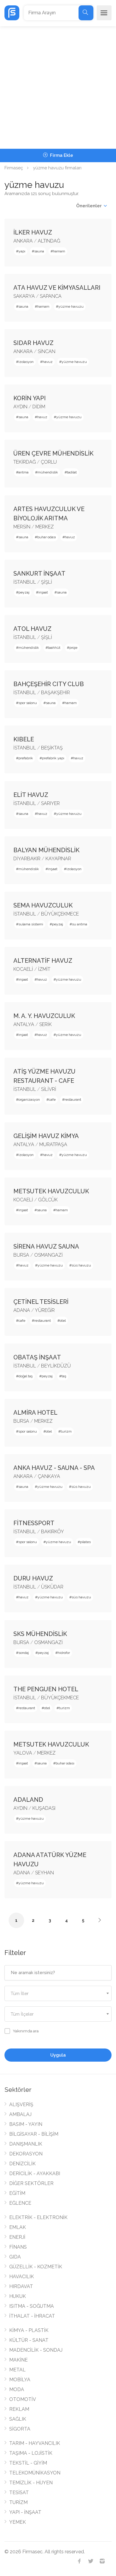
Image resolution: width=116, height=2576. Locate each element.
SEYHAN (44, 1873)
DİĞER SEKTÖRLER (31, 2183)
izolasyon (26, 362)
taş (64, 1376)
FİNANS (18, 2247)
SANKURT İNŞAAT (39, 574)
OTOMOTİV (23, 2399)
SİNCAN (47, 351)
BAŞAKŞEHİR (55, 693)
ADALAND (28, 1800)
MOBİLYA (20, 2380)
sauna (39, 251)
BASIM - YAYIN (26, 2124)
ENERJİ (17, 2237)
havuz (48, 362)
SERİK (46, 1024)
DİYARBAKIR (27, 859)
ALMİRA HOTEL (35, 1413)
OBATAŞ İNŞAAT (37, 1357)
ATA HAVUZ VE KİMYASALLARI (57, 288)
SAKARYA (24, 296)
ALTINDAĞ (49, 241)
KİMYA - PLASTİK (29, 2330)
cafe (52, 1100)
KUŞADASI (44, 1808)
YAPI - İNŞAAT (25, 2512)
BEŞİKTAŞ (52, 748)
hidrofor (64, 1653)
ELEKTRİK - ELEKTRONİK (38, 2217)
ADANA (22, 1310)
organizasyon (29, 1100)
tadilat (72, 472)
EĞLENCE (20, 2203)
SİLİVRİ (49, 1089)
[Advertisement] (58, 88)
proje (73, 648)
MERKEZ (45, 527)
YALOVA (23, 1753)
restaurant (73, 1100)
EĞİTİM (17, 2193)
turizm (66, 1431)
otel (63, 1321)
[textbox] (58, 1994)
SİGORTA (20, 2429)
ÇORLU (49, 462)
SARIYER (50, 803)
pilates (85, 1542)
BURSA (21, 1255)
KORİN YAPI (30, 398)
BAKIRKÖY (52, 1532)
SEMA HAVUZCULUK (43, 905)
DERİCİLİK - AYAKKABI (35, 2173)
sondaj (24, 1653)
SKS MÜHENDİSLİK (40, 1634)
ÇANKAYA (49, 1476)
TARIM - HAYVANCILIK (35, 2443)
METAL (17, 2370)
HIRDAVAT (21, 2286)
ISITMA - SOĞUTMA (32, 2306)
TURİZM (18, 2502)
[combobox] (58, 1993)
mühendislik (48, 472)
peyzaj (24, 592)
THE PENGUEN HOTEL (46, 1689)
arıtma (23, 472)
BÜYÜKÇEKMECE (60, 914)
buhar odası (47, 537)
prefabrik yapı (53, 758)
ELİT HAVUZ (31, 795)
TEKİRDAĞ (25, 462)
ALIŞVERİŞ (21, 2104)
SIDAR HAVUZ (33, 343)
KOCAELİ (23, 969)
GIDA (15, 2257)
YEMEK (18, 2522)
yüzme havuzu (71, 306)
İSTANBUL (25, 582)
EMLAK (18, 2227)
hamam (59, 251)
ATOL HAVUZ (32, 629)
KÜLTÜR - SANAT (29, 2340)
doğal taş (26, 1376)
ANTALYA (24, 1024)
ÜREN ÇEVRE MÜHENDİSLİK (53, 453)
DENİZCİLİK (22, 2164)
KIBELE (24, 739)
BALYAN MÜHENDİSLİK (46, 850)
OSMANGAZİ (48, 1255)
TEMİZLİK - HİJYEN (31, 2483)
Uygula (58, 2055)
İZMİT (44, 969)
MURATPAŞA (53, 1144)
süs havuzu (81, 1265)
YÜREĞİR (45, 1310)
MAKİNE (18, 2360)
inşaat (43, 592)
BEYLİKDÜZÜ (56, 1366)
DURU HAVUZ (33, 1578)
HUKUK (18, 2296)
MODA (17, 2389)
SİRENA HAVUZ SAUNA (46, 1246)
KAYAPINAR (58, 859)
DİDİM (39, 407)
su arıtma (80, 924)
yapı (22, 251)
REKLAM (19, 2409)
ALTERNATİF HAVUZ (43, 961)
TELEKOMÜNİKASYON (35, 2473)
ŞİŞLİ (47, 582)
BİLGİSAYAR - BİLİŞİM (34, 2134)
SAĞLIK (18, 2419)
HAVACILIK (22, 2277)
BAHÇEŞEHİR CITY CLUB (49, 684)
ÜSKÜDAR (52, 1587)
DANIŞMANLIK (26, 2144)
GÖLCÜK (48, 1200)
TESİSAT (19, 2493)
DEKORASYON (26, 2154)
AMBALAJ (20, 2114)
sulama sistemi (31, 924)
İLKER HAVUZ (33, 232)
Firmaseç (14, 168)
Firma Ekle (61, 155)
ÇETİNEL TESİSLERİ (41, 1302)
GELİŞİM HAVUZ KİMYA (46, 1136)
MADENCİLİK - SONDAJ (36, 2350)
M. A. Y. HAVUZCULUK (44, 1016)
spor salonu (28, 703)
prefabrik (26, 758)
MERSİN (22, 527)
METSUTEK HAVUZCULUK (51, 1191)
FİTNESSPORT (34, 1523)
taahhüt (54, 648)
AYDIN (20, 407)
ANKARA (23, 241)
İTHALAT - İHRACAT (32, 2316)
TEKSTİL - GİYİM (28, 2463)
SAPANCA (51, 296)
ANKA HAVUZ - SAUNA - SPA (54, 1468)
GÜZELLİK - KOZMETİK (36, 2267)
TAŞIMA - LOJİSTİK (31, 2453)
